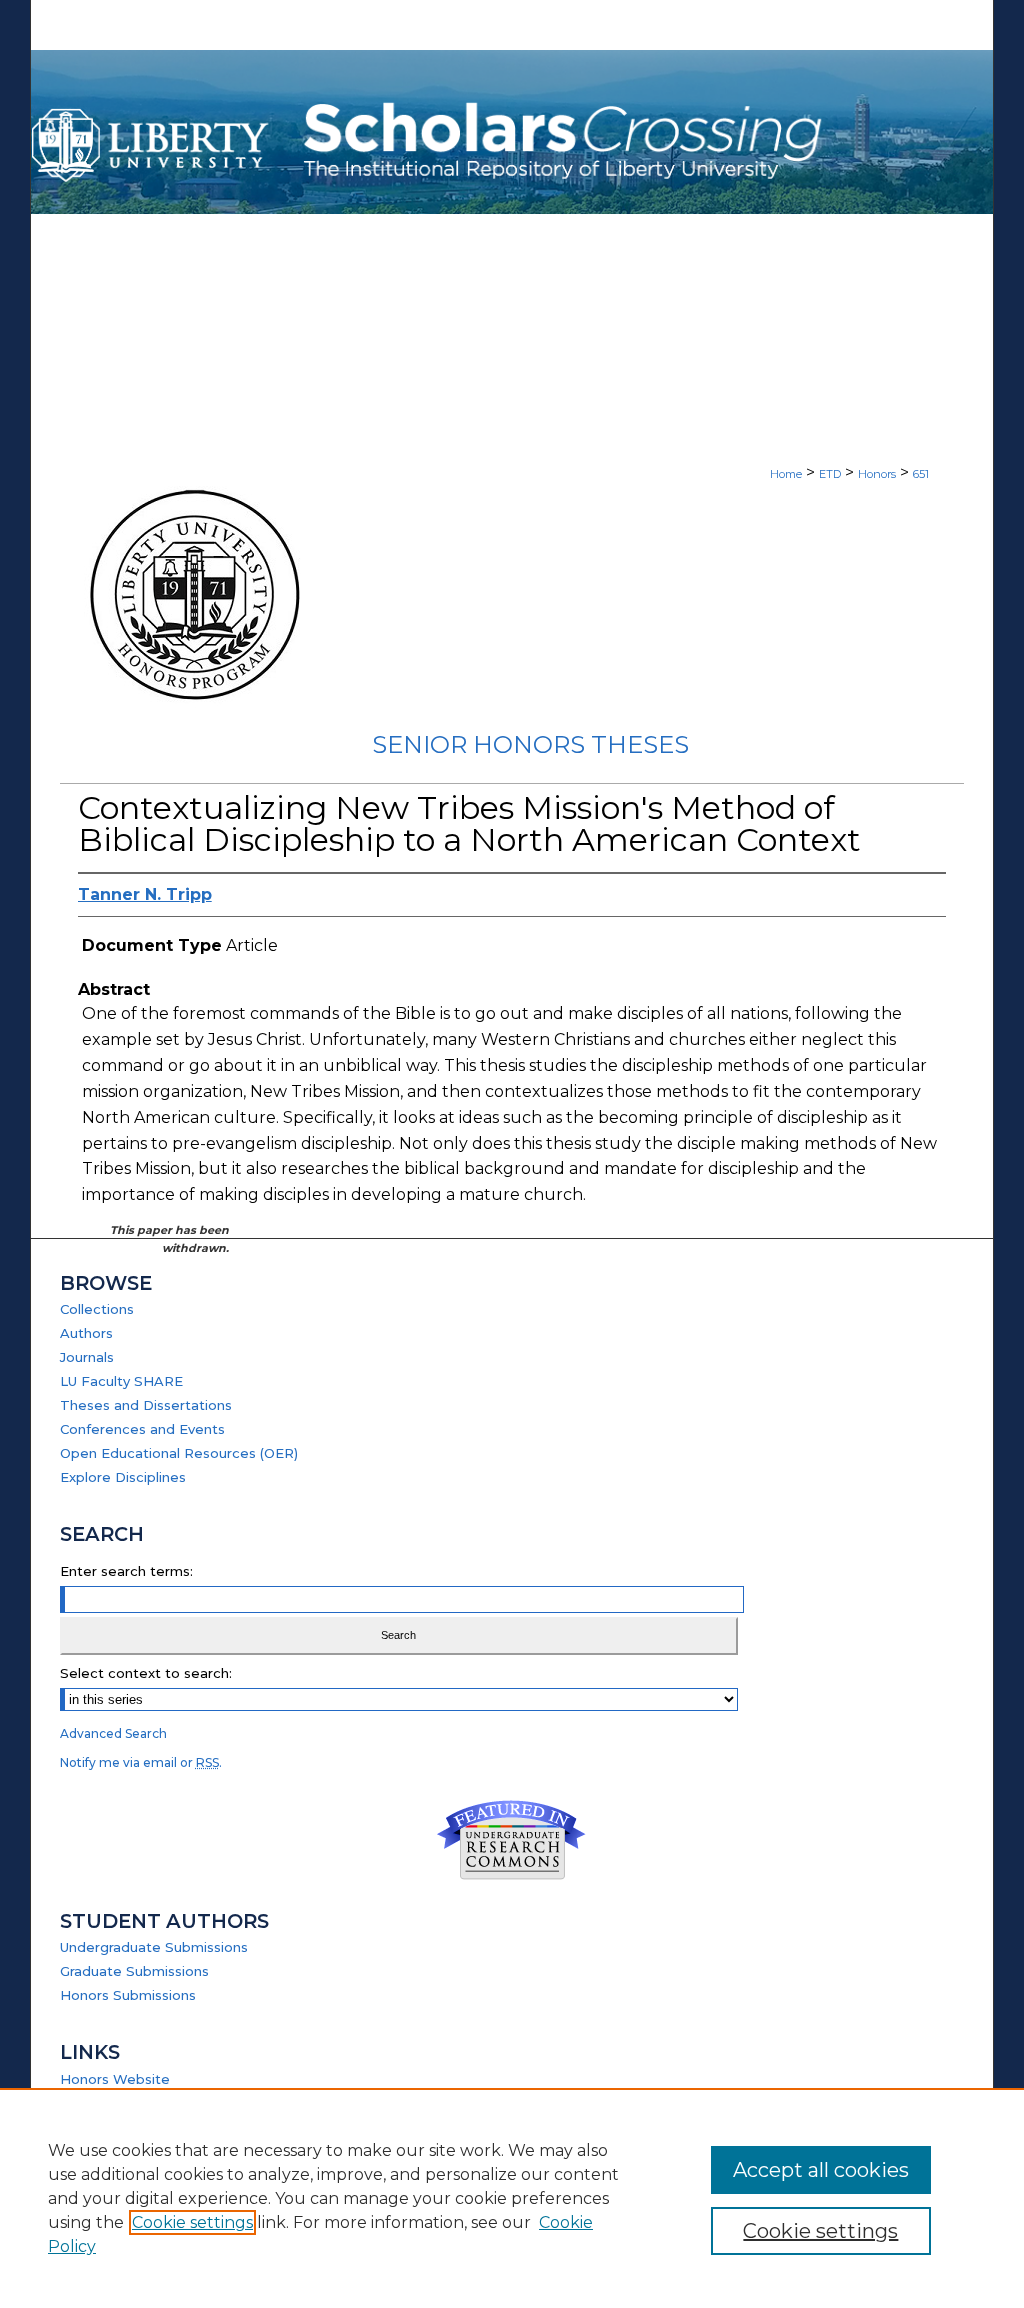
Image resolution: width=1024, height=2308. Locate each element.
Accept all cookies (821, 2170)
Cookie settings (192, 2222)
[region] (512, 2198)
